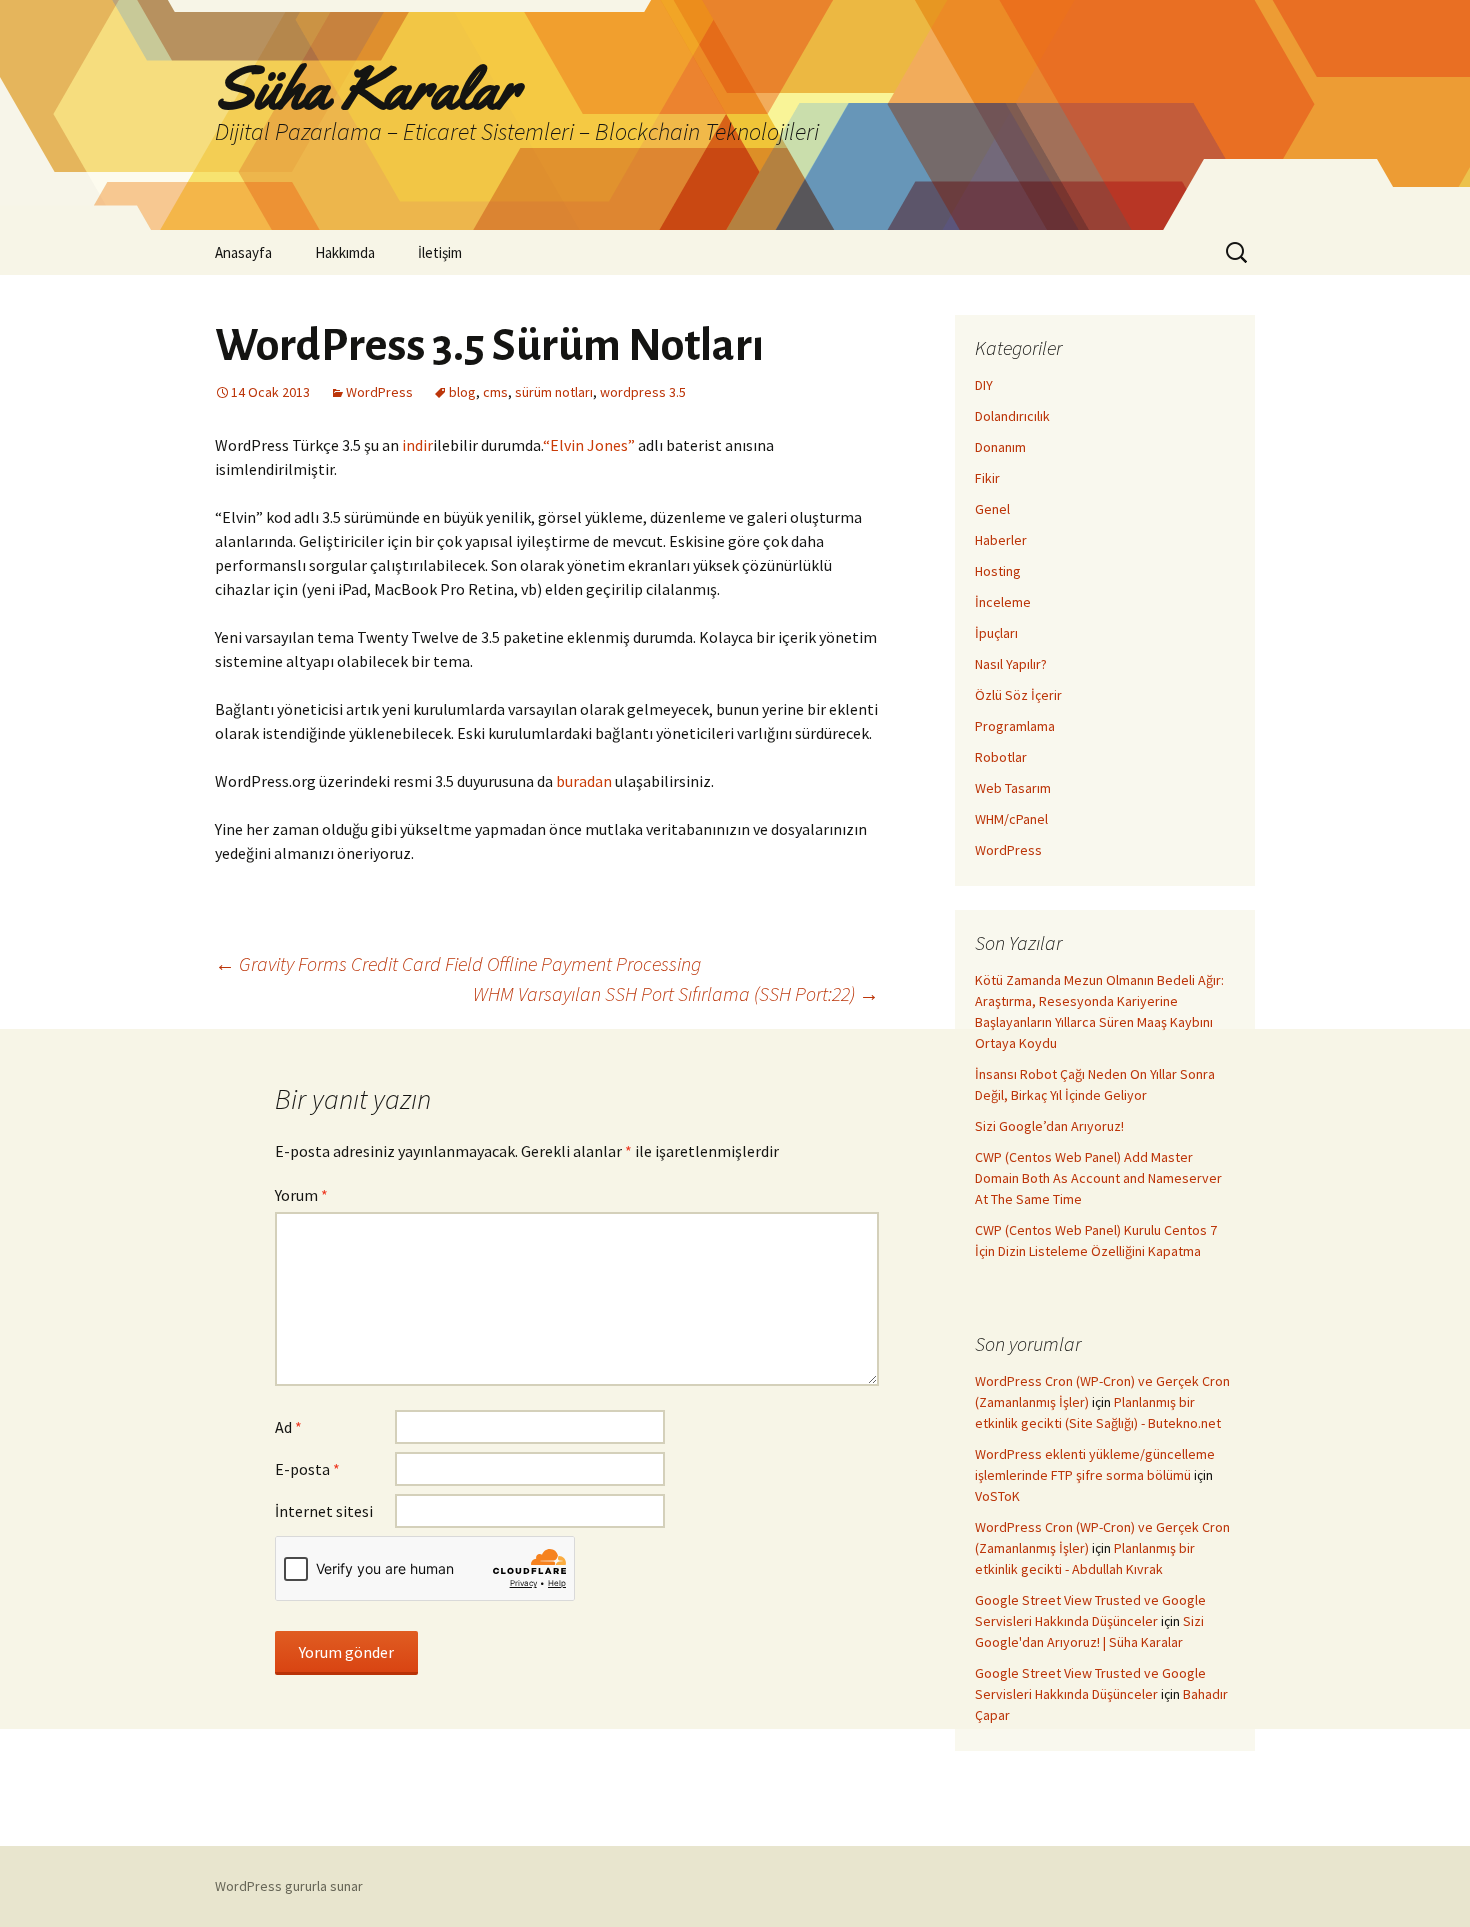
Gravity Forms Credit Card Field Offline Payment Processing (458, 963)
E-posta (307, 1469)
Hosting (998, 571)
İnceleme (1003, 602)
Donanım (1000, 447)
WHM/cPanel (1011, 819)
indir (417, 445)
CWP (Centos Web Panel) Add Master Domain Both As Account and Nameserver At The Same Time (1098, 1178)
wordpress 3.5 (643, 392)
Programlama (1015, 726)
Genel (992, 509)
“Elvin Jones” (589, 445)
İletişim (440, 252)
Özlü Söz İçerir (1018, 695)
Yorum (301, 1195)
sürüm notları (554, 392)
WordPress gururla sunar (289, 1886)
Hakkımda (345, 252)
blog (462, 392)
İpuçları (996, 633)
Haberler (1001, 540)
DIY (984, 385)
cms (495, 392)
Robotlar (1001, 757)
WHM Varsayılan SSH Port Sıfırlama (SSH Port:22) (676, 993)
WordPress (379, 392)
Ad (288, 1427)
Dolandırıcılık (1012, 416)
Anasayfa (243, 252)
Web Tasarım (1013, 788)
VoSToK (997, 1496)
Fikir (987, 478)
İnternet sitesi (324, 1511)
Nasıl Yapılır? (1011, 664)
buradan (584, 781)
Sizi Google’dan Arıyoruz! (1049, 1126)
